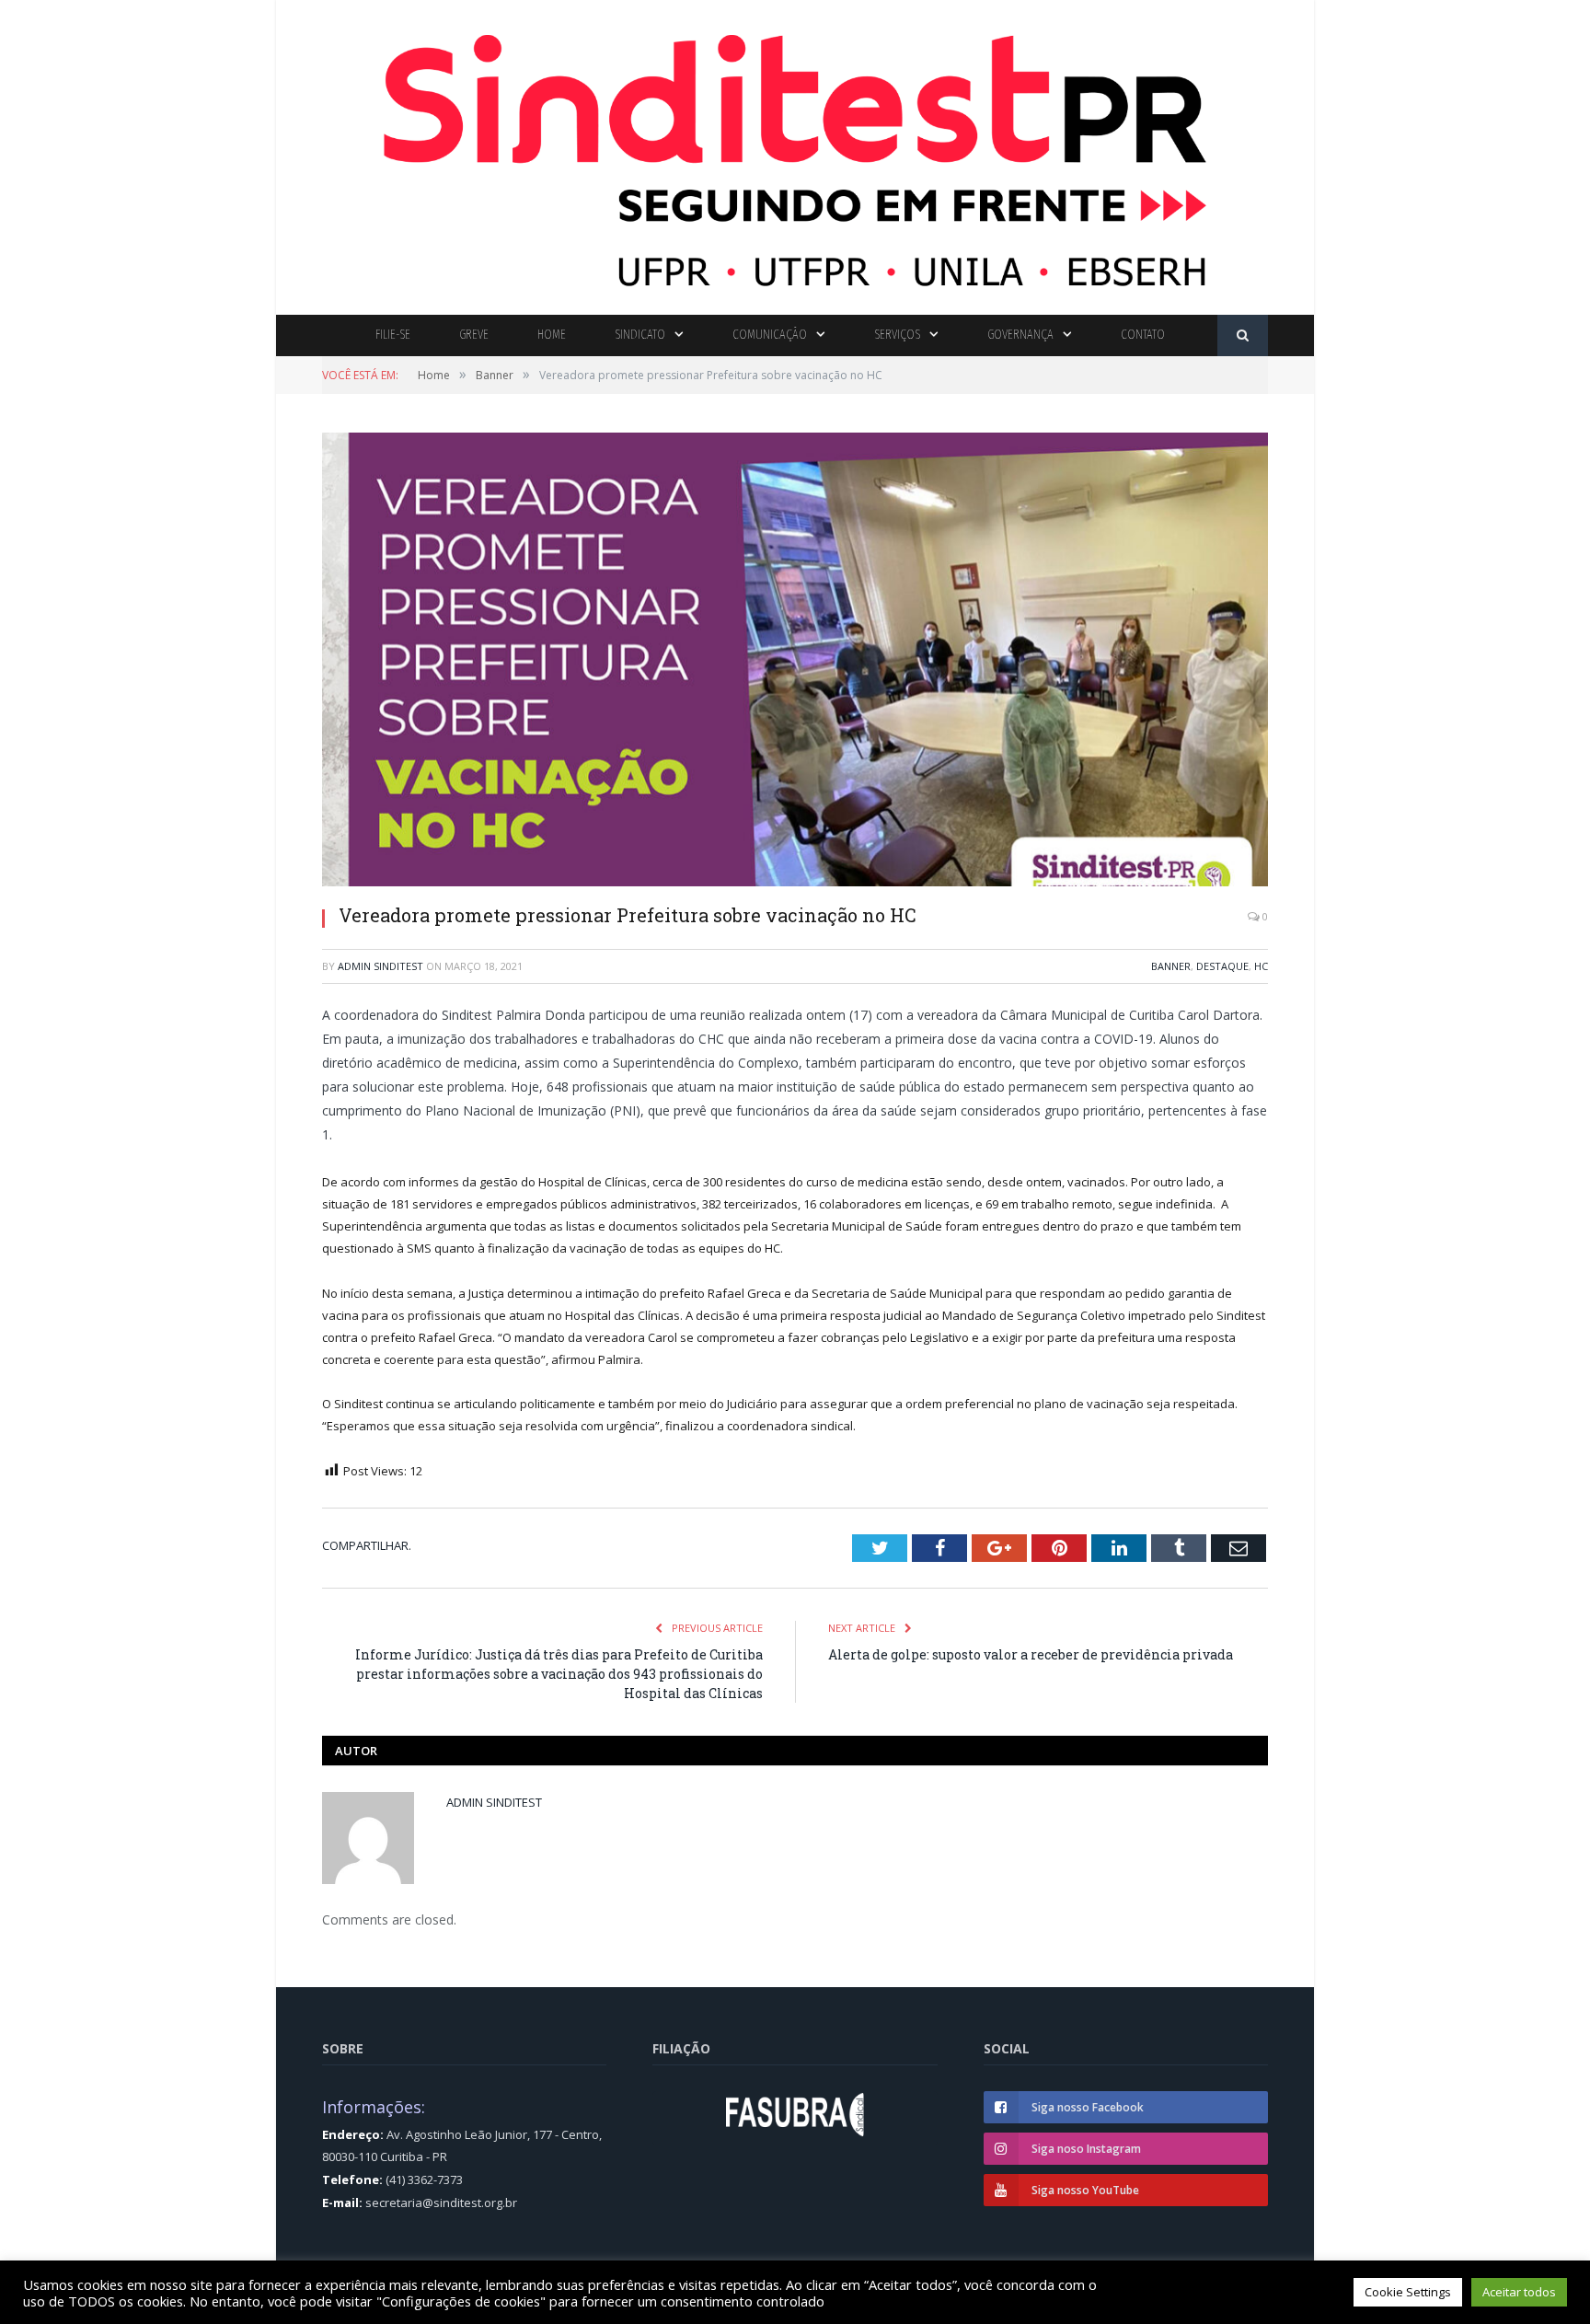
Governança (1020, 335)
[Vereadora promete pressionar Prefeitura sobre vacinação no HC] (795, 661)
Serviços (897, 335)
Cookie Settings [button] (1408, 2292)
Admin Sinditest (380, 966)
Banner (1171, 966)
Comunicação (770, 335)
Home (552, 335)
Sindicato (640, 335)
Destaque (1222, 966)
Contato (1143, 335)
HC (1261, 966)
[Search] (1243, 335)
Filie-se (393, 335)
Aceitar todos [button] (1519, 2292)
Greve (474, 335)
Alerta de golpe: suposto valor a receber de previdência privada (1031, 1654)
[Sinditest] (795, 153)
